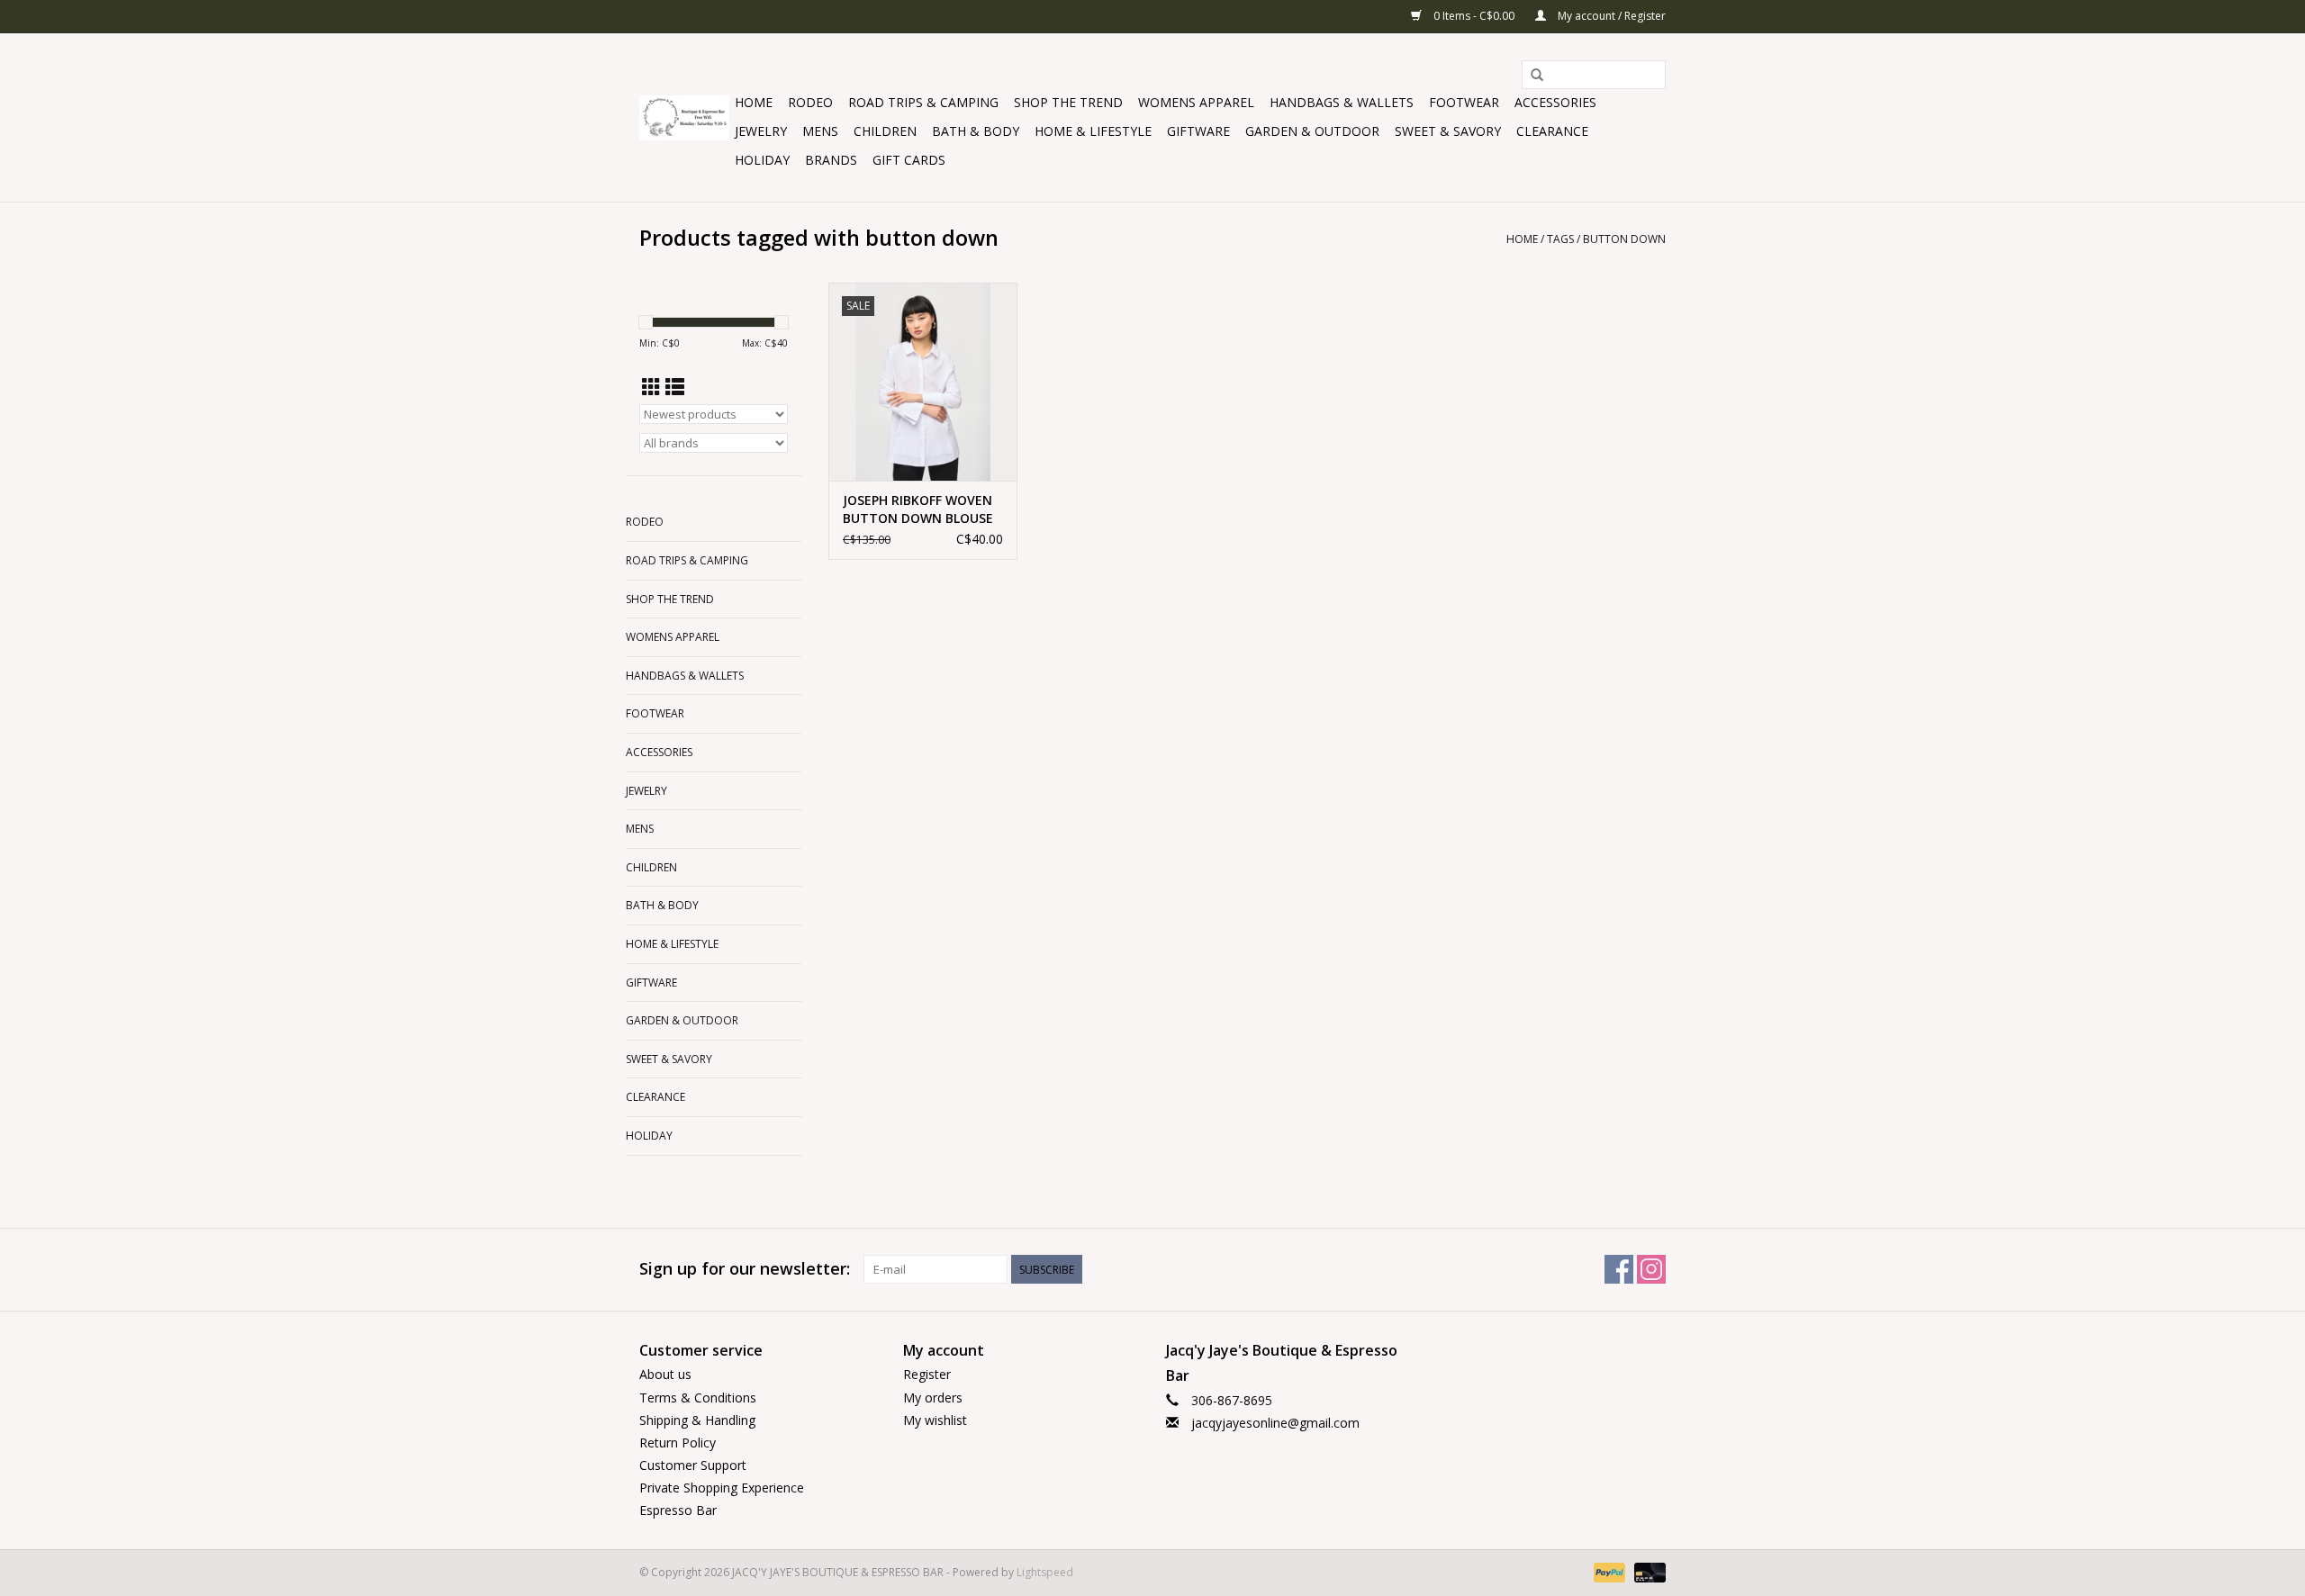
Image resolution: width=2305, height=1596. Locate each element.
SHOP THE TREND (1068, 102)
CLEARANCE (1552, 131)
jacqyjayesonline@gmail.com (1275, 1423)
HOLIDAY (762, 160)
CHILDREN (885, 131)
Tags (1560, 239)
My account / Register (1610, 16)
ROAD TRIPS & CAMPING (923, 102)
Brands (831, 160)
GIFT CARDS (909, 160)
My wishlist (935, 1420)
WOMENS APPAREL (1196, 102)
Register (927, 1374)
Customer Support (693, 1465)
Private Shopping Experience (722, 1488)
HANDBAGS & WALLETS (1342, 102)
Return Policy (678, 1443)
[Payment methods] (1608, 1571)
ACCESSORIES (1555, 102)
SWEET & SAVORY (1448, 131)
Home (754, 102)
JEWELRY (761, 131)
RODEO (810, 102)
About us (665, 1374)
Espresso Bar (678, 1510)
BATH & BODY (976, 131)
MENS (820, 131)
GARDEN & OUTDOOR (1312, 131)
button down (1624, 239)
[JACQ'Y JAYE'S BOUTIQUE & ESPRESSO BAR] (684, 118)
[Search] (1537, 76)
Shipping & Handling (697, 1420)
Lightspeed (1045, 1572)
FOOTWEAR (1464, 102)
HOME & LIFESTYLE (1093, 131)
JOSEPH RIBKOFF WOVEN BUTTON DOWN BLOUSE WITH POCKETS (918, 509)
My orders (933, 1398)
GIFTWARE (1198, 131)
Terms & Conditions (698, 1398)
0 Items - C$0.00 (1474, 16)
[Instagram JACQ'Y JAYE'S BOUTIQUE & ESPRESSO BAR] (1651, 1269)
